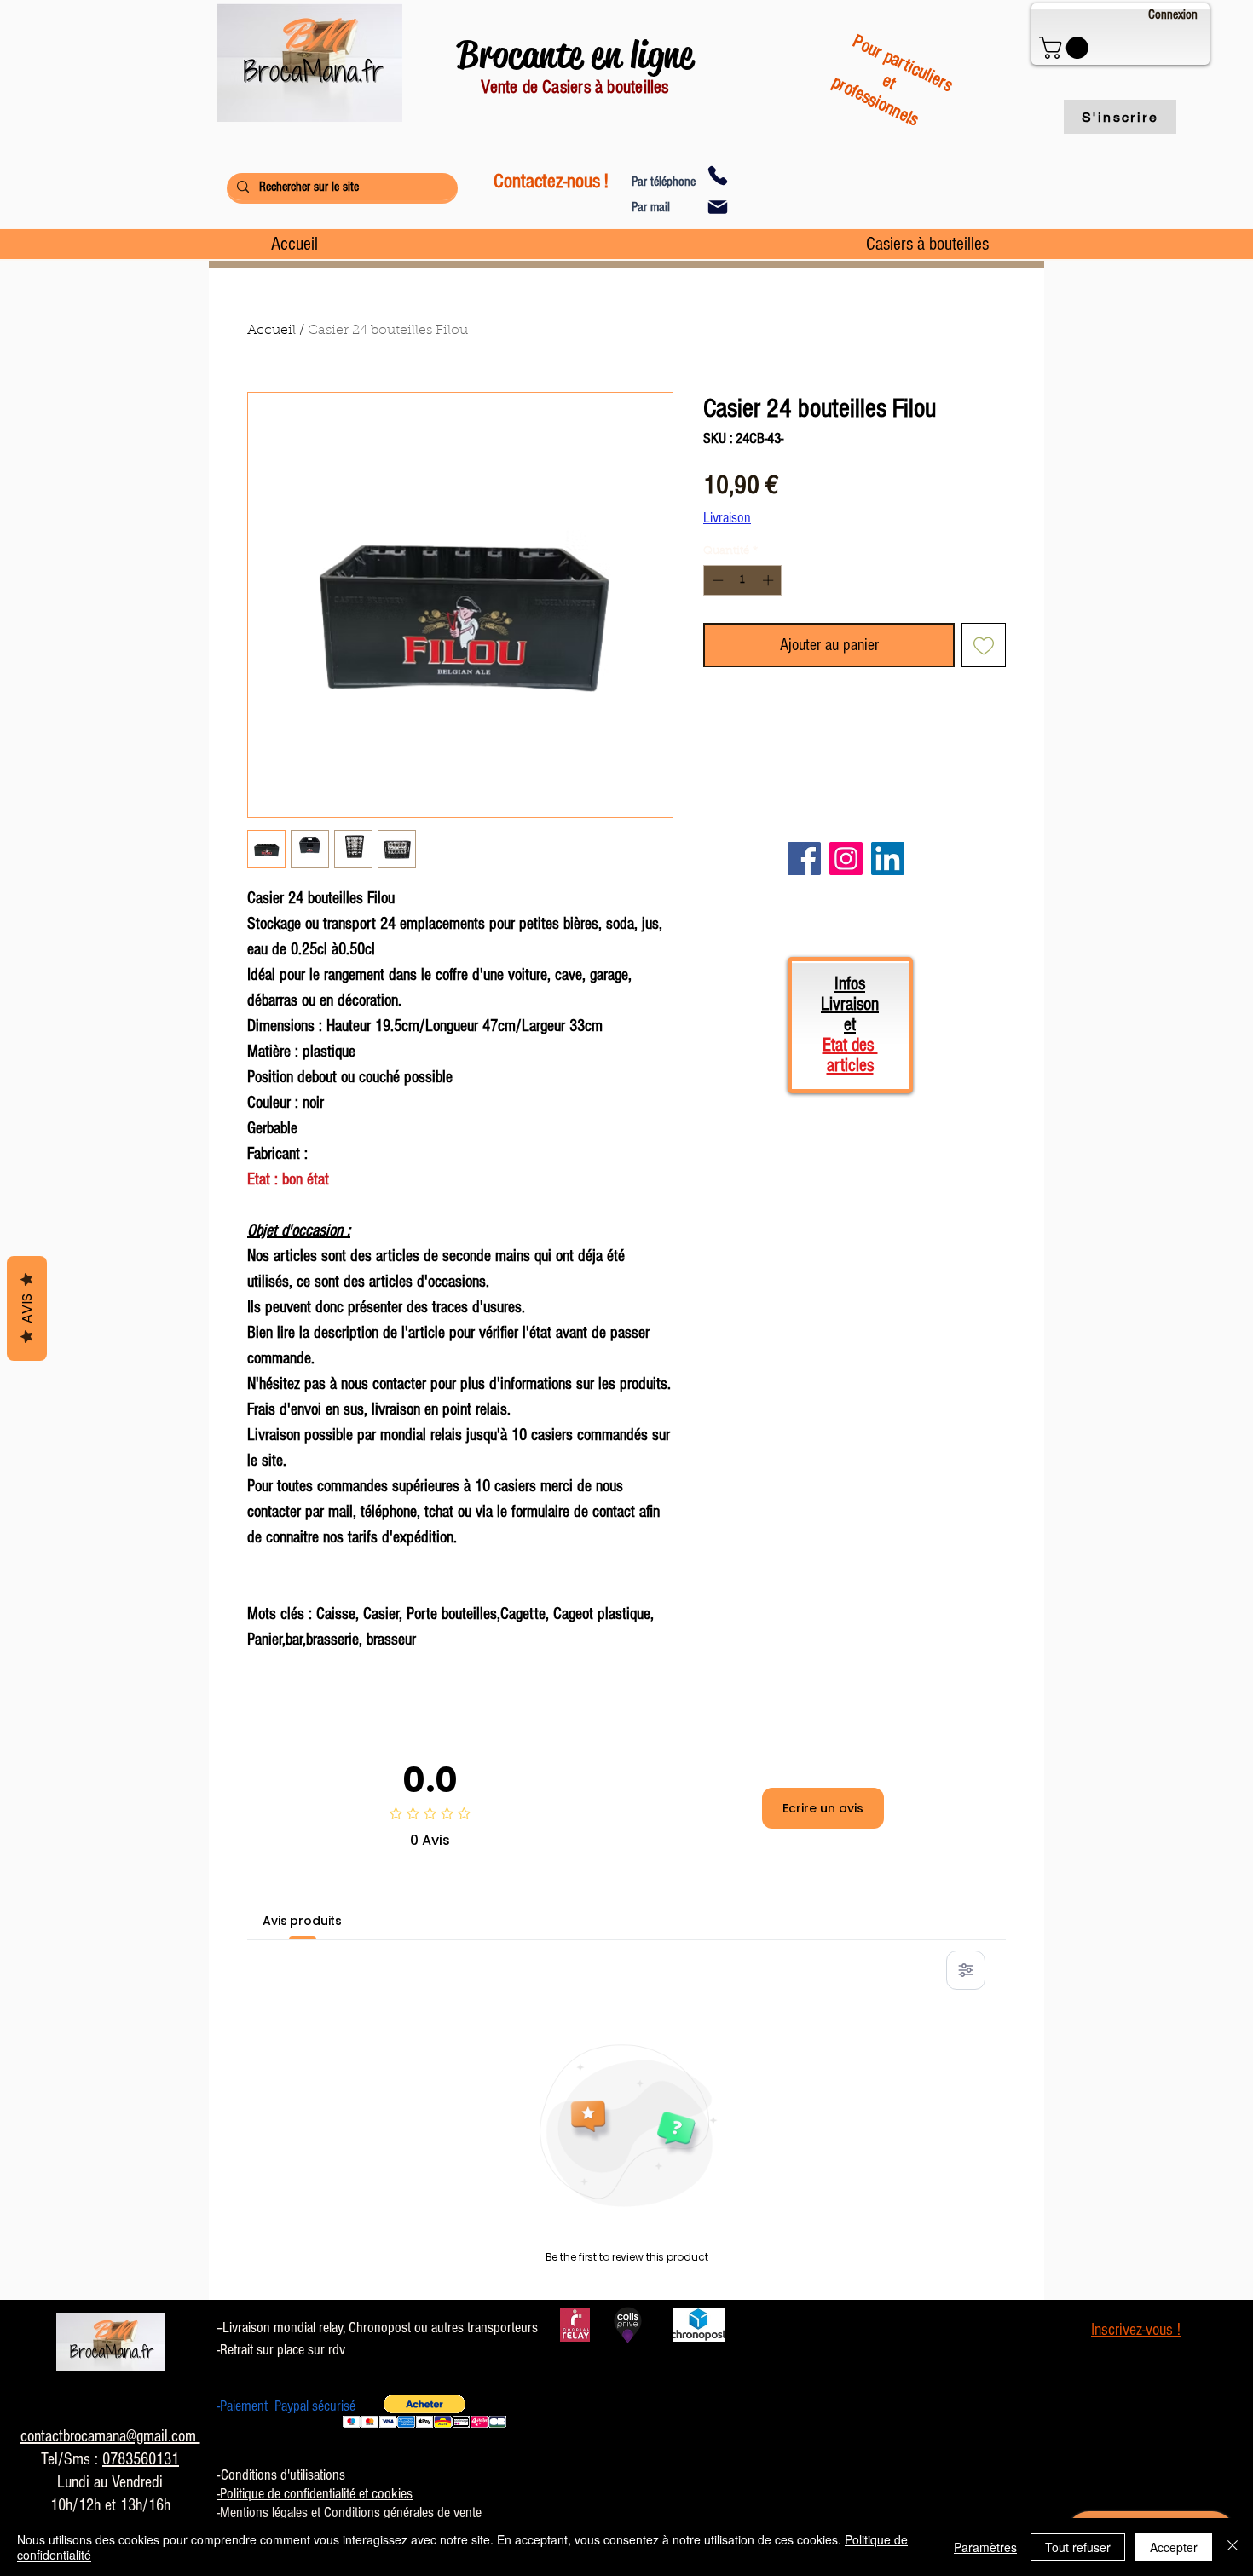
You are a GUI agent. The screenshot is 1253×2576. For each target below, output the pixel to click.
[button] (1066, 48)
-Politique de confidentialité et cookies (315, 2494)
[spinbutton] (743, 580)
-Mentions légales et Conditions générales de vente (349, 2513)
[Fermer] (1233, 2547)
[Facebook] (804, 859)
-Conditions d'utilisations (281, 2475)
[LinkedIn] (888, 859)
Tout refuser (1078, 2547)
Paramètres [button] (985, 2547)
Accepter (1174, 2547)
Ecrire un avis (823, 1808)
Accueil (271, 331)
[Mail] (718, 207)
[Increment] (770, 580)
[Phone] (718, 176)
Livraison (727, 518)
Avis (27, 1308)
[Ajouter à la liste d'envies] (984, 645)
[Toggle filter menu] (966, 1970)
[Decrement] (716, 580)
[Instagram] (846, 859)
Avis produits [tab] (302, 1921)
